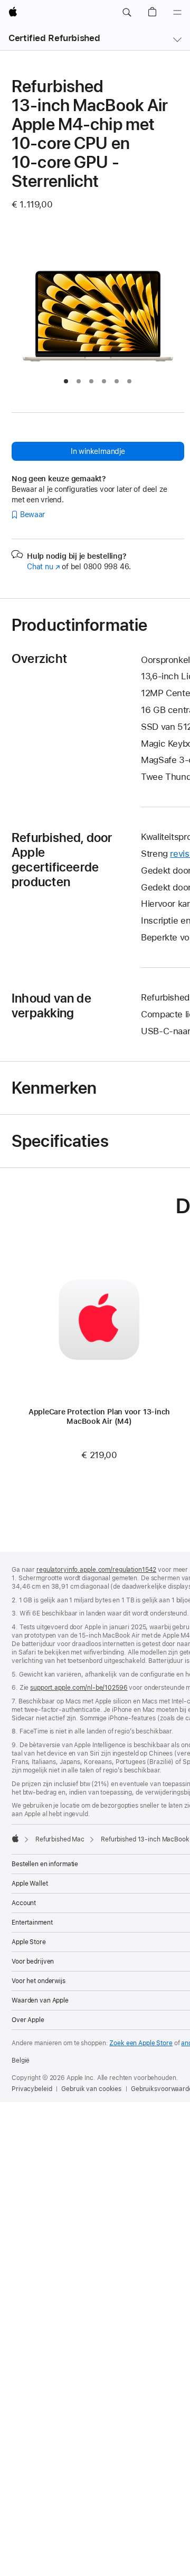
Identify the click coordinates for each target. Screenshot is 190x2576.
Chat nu (44, 567)
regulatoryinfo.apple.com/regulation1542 (96, 1570)
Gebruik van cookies (91, 2089)
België (21, 2060)
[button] (127, 13)
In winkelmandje (98, 451)
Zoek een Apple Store (141, 2043)
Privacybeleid (32, 2089)
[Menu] (177, 13)
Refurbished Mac (60, 1839)
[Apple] (15, 1838)
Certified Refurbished (54, 38)
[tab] (66, 381)
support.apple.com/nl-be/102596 (79, 1688)
